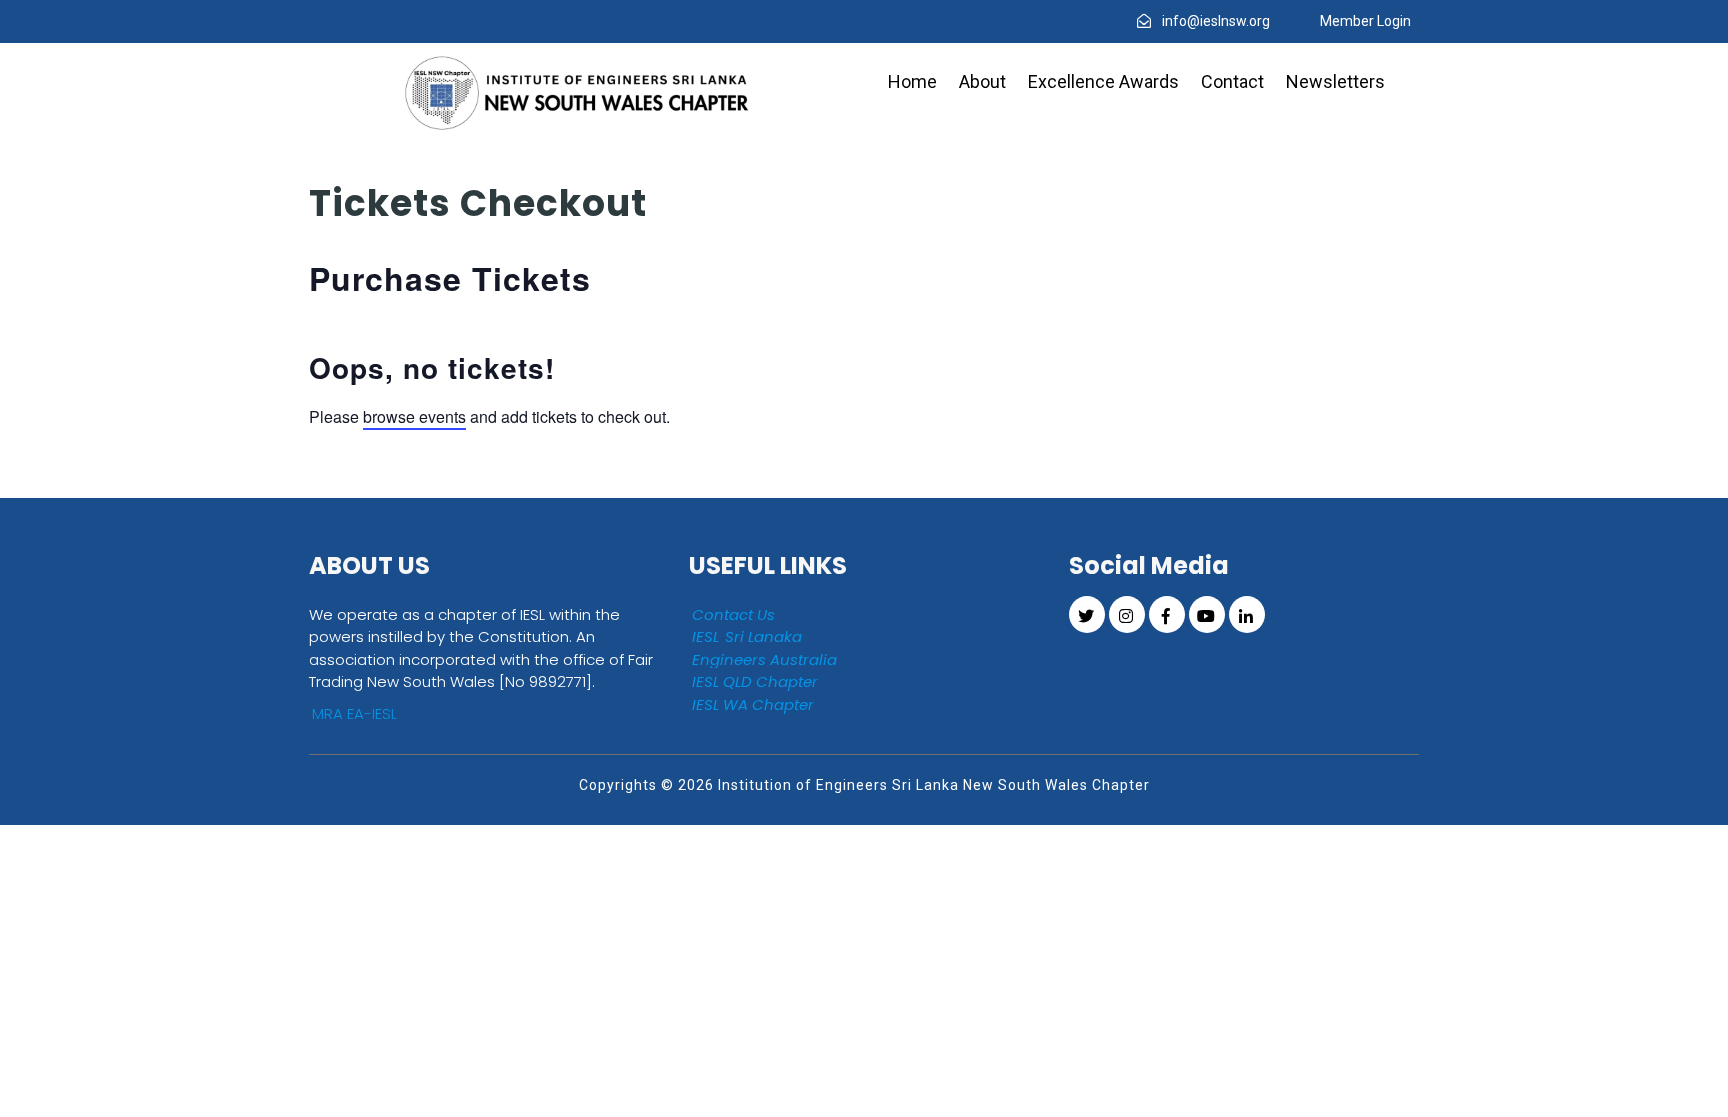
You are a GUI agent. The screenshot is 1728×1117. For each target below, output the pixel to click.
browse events (414, 416)
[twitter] (1087, 614)
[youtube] (1207, 614)
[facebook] (1167, 614)
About (982, 81)
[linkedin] (1247, 614)
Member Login (1365, 21)
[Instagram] (1127, 614)
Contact (1232, 81)
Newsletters (1335, 81)
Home (912, 81)
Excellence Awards (1103, 81)
